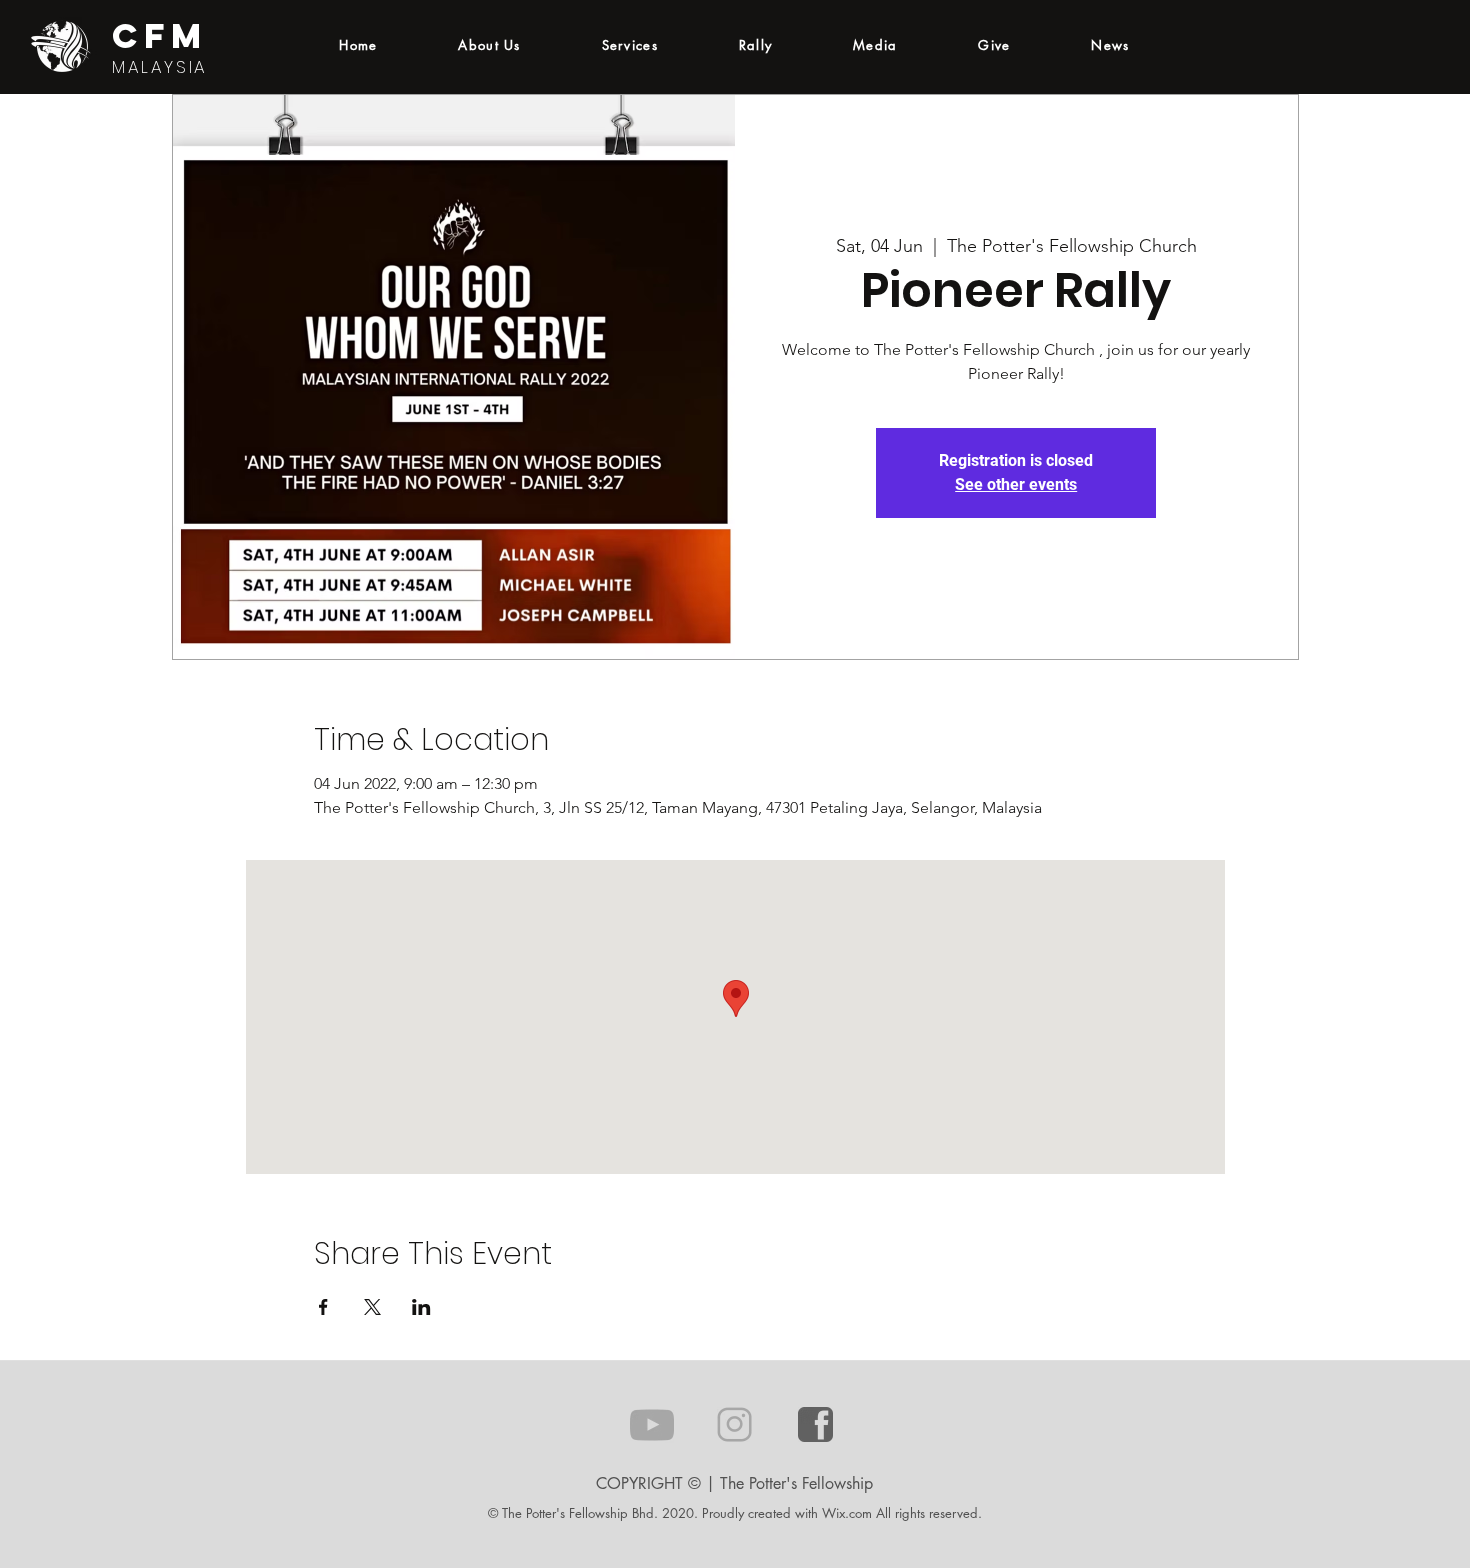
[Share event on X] (372, 1307)
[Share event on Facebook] (323, 1307)
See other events (1016, 484)
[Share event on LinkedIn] (421, 1307)
